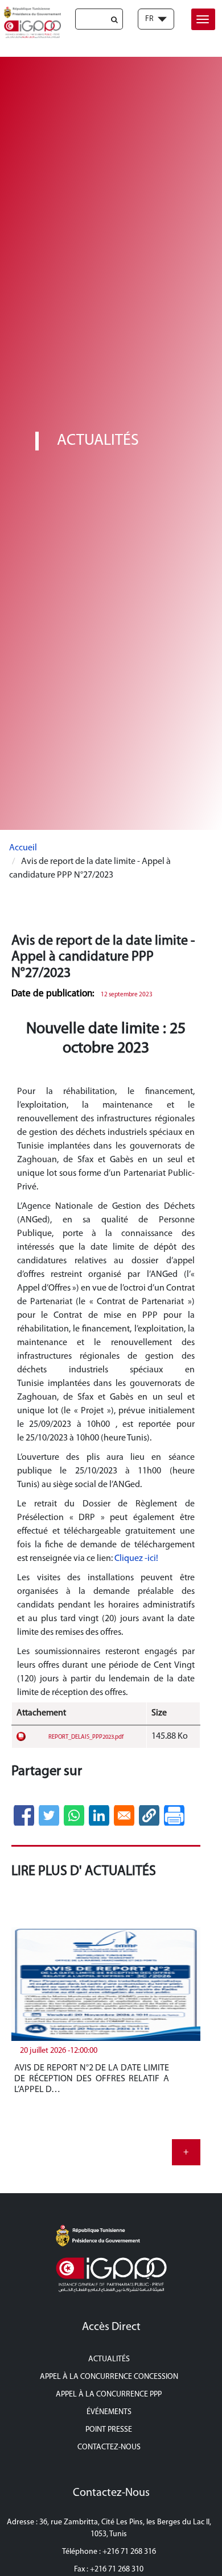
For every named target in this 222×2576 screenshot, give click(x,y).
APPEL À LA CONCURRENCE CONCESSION (109, 2377)
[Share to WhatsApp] (74, 1815)
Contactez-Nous (109, 2447)
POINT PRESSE (109, 2430)
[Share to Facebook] (24, 1815)
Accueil (23, 848)
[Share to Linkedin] (99, 1815)
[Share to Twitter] (49, 1815)
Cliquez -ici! (137, 1559)
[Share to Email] (124, 1815)
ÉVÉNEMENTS (109, 2412)
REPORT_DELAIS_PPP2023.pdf (86, 1737)
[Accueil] (30, 22)
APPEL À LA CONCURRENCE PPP (109, 2395)
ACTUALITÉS (109, 2359)
